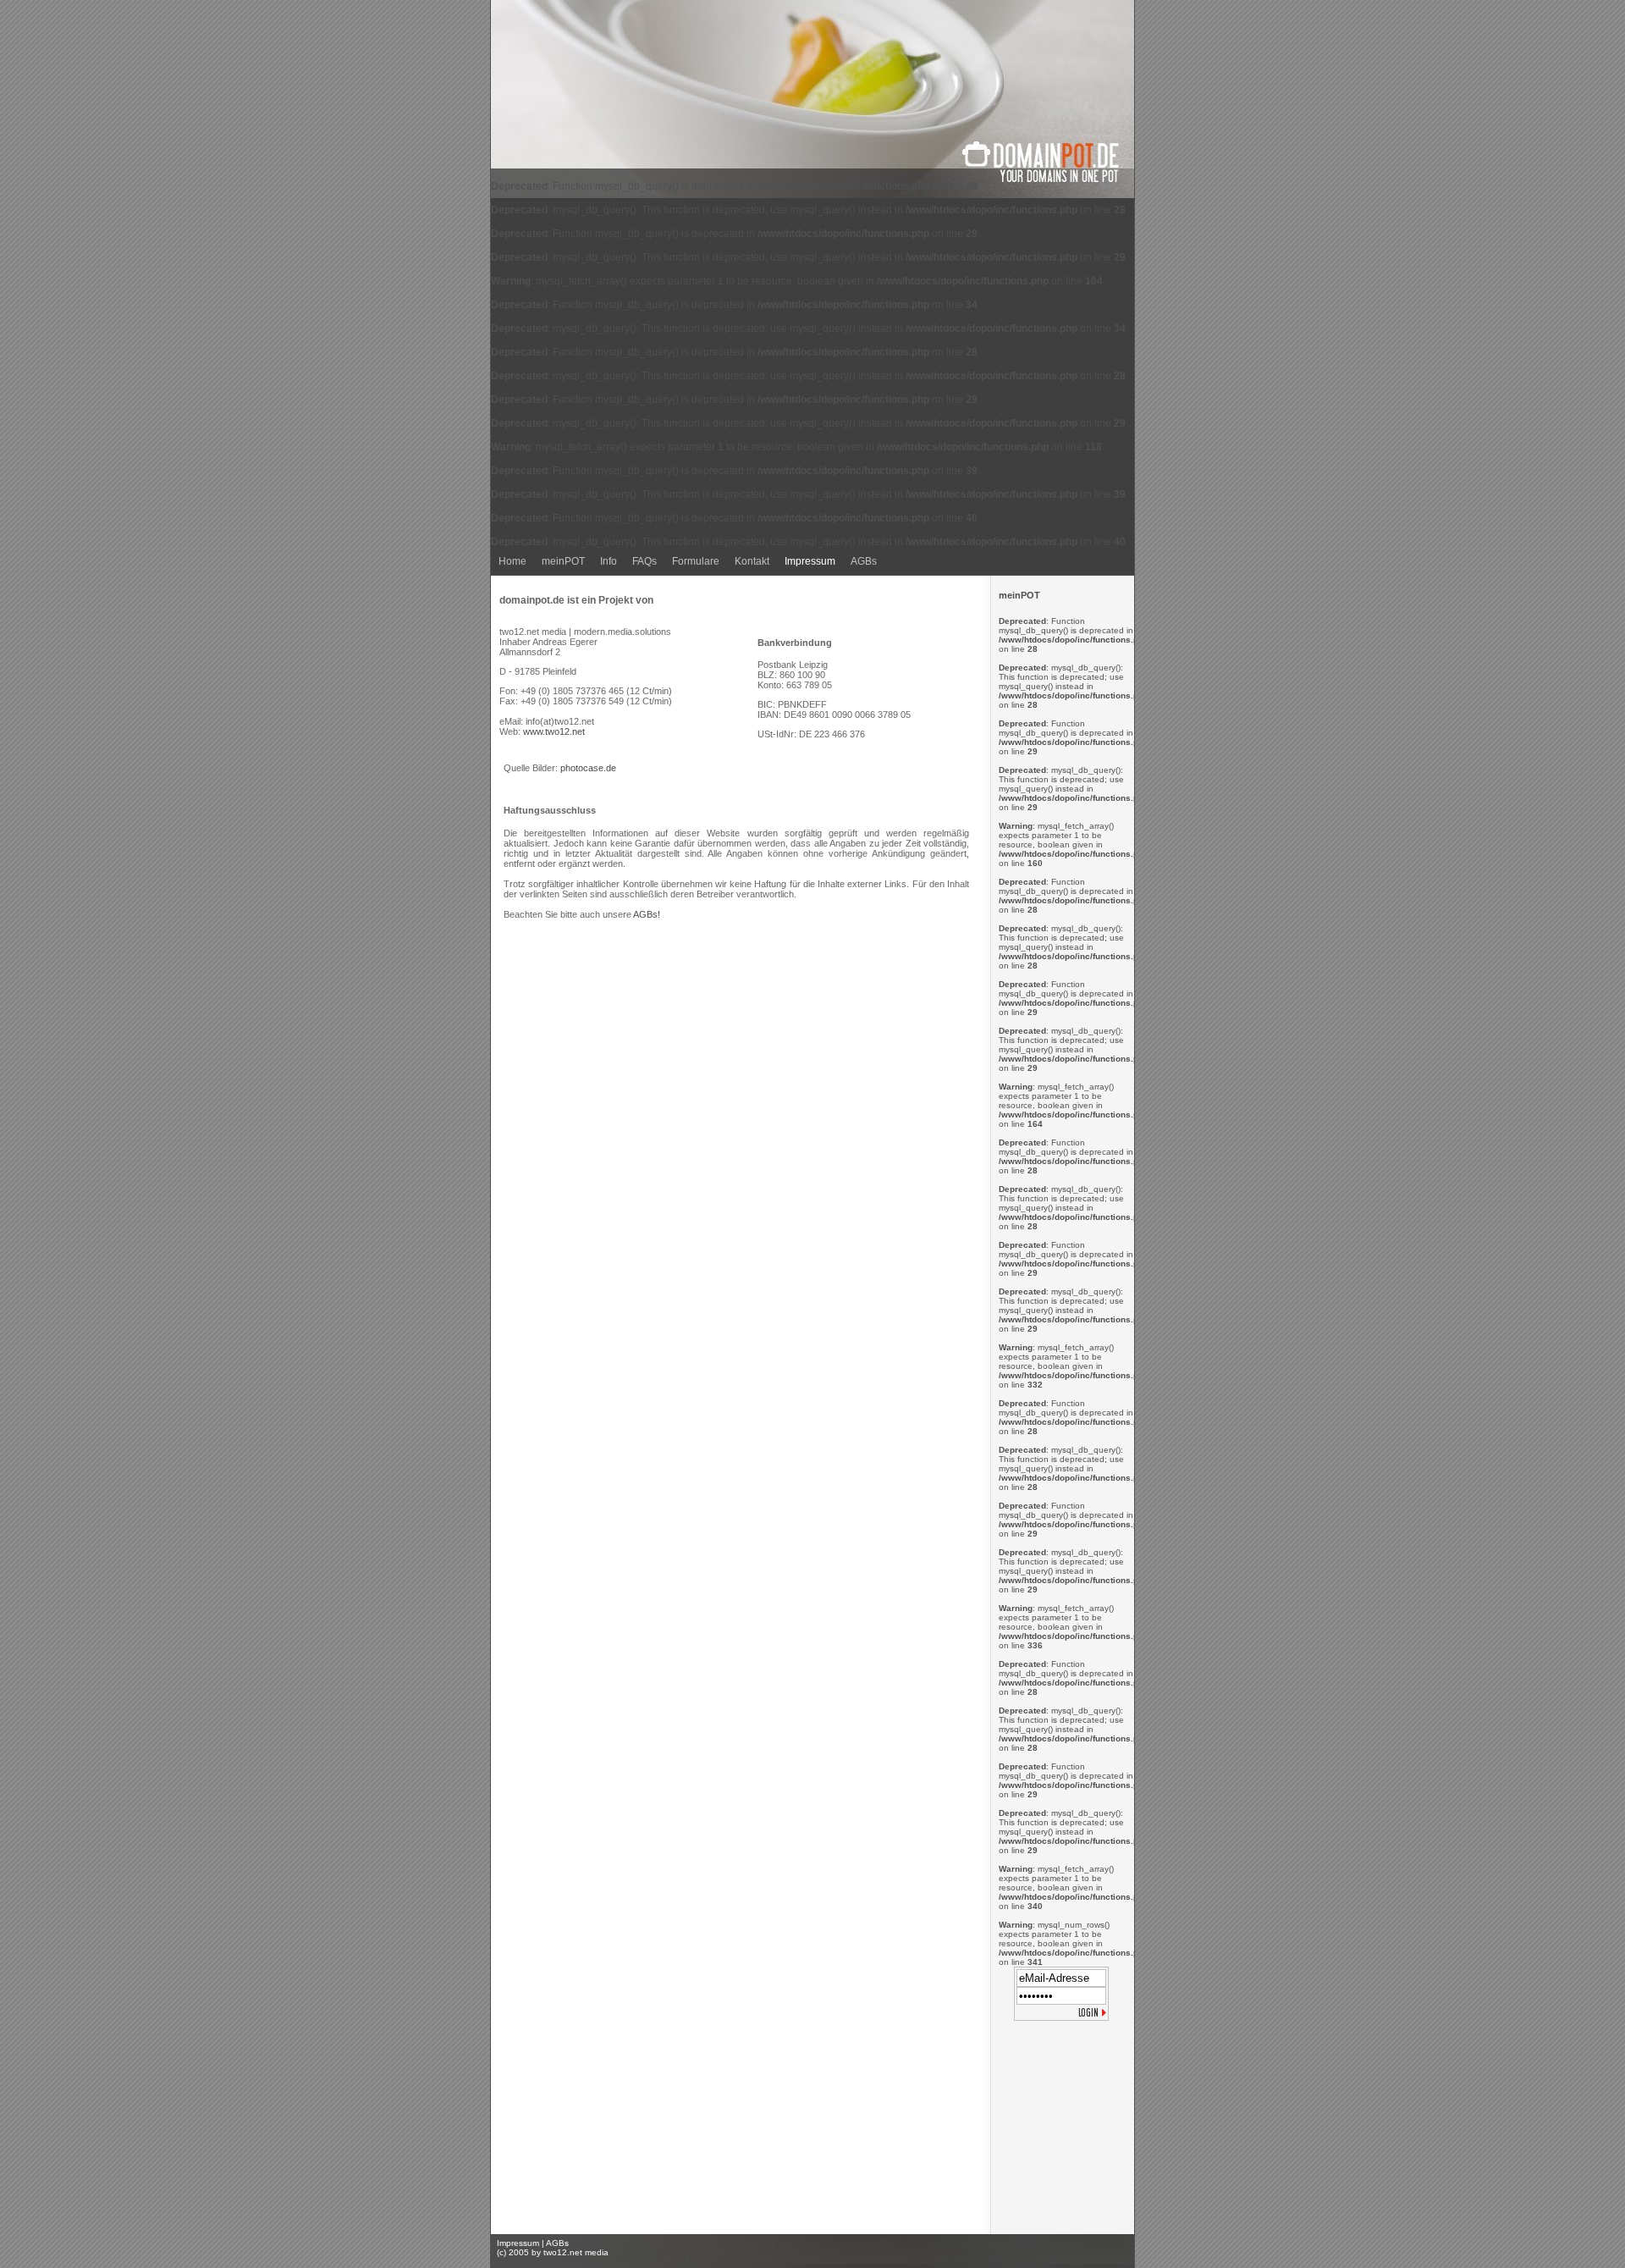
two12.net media (576, 2252)
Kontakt (752, 561)
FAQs (644, 561)
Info (609, 561)
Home (512, 561)
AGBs (864, 561)
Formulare (696, 561)
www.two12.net (554, 731)
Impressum (810, 561)
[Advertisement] (1062, 2131)
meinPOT (563, 561)
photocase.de (588, 768)
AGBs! (647, 914)
